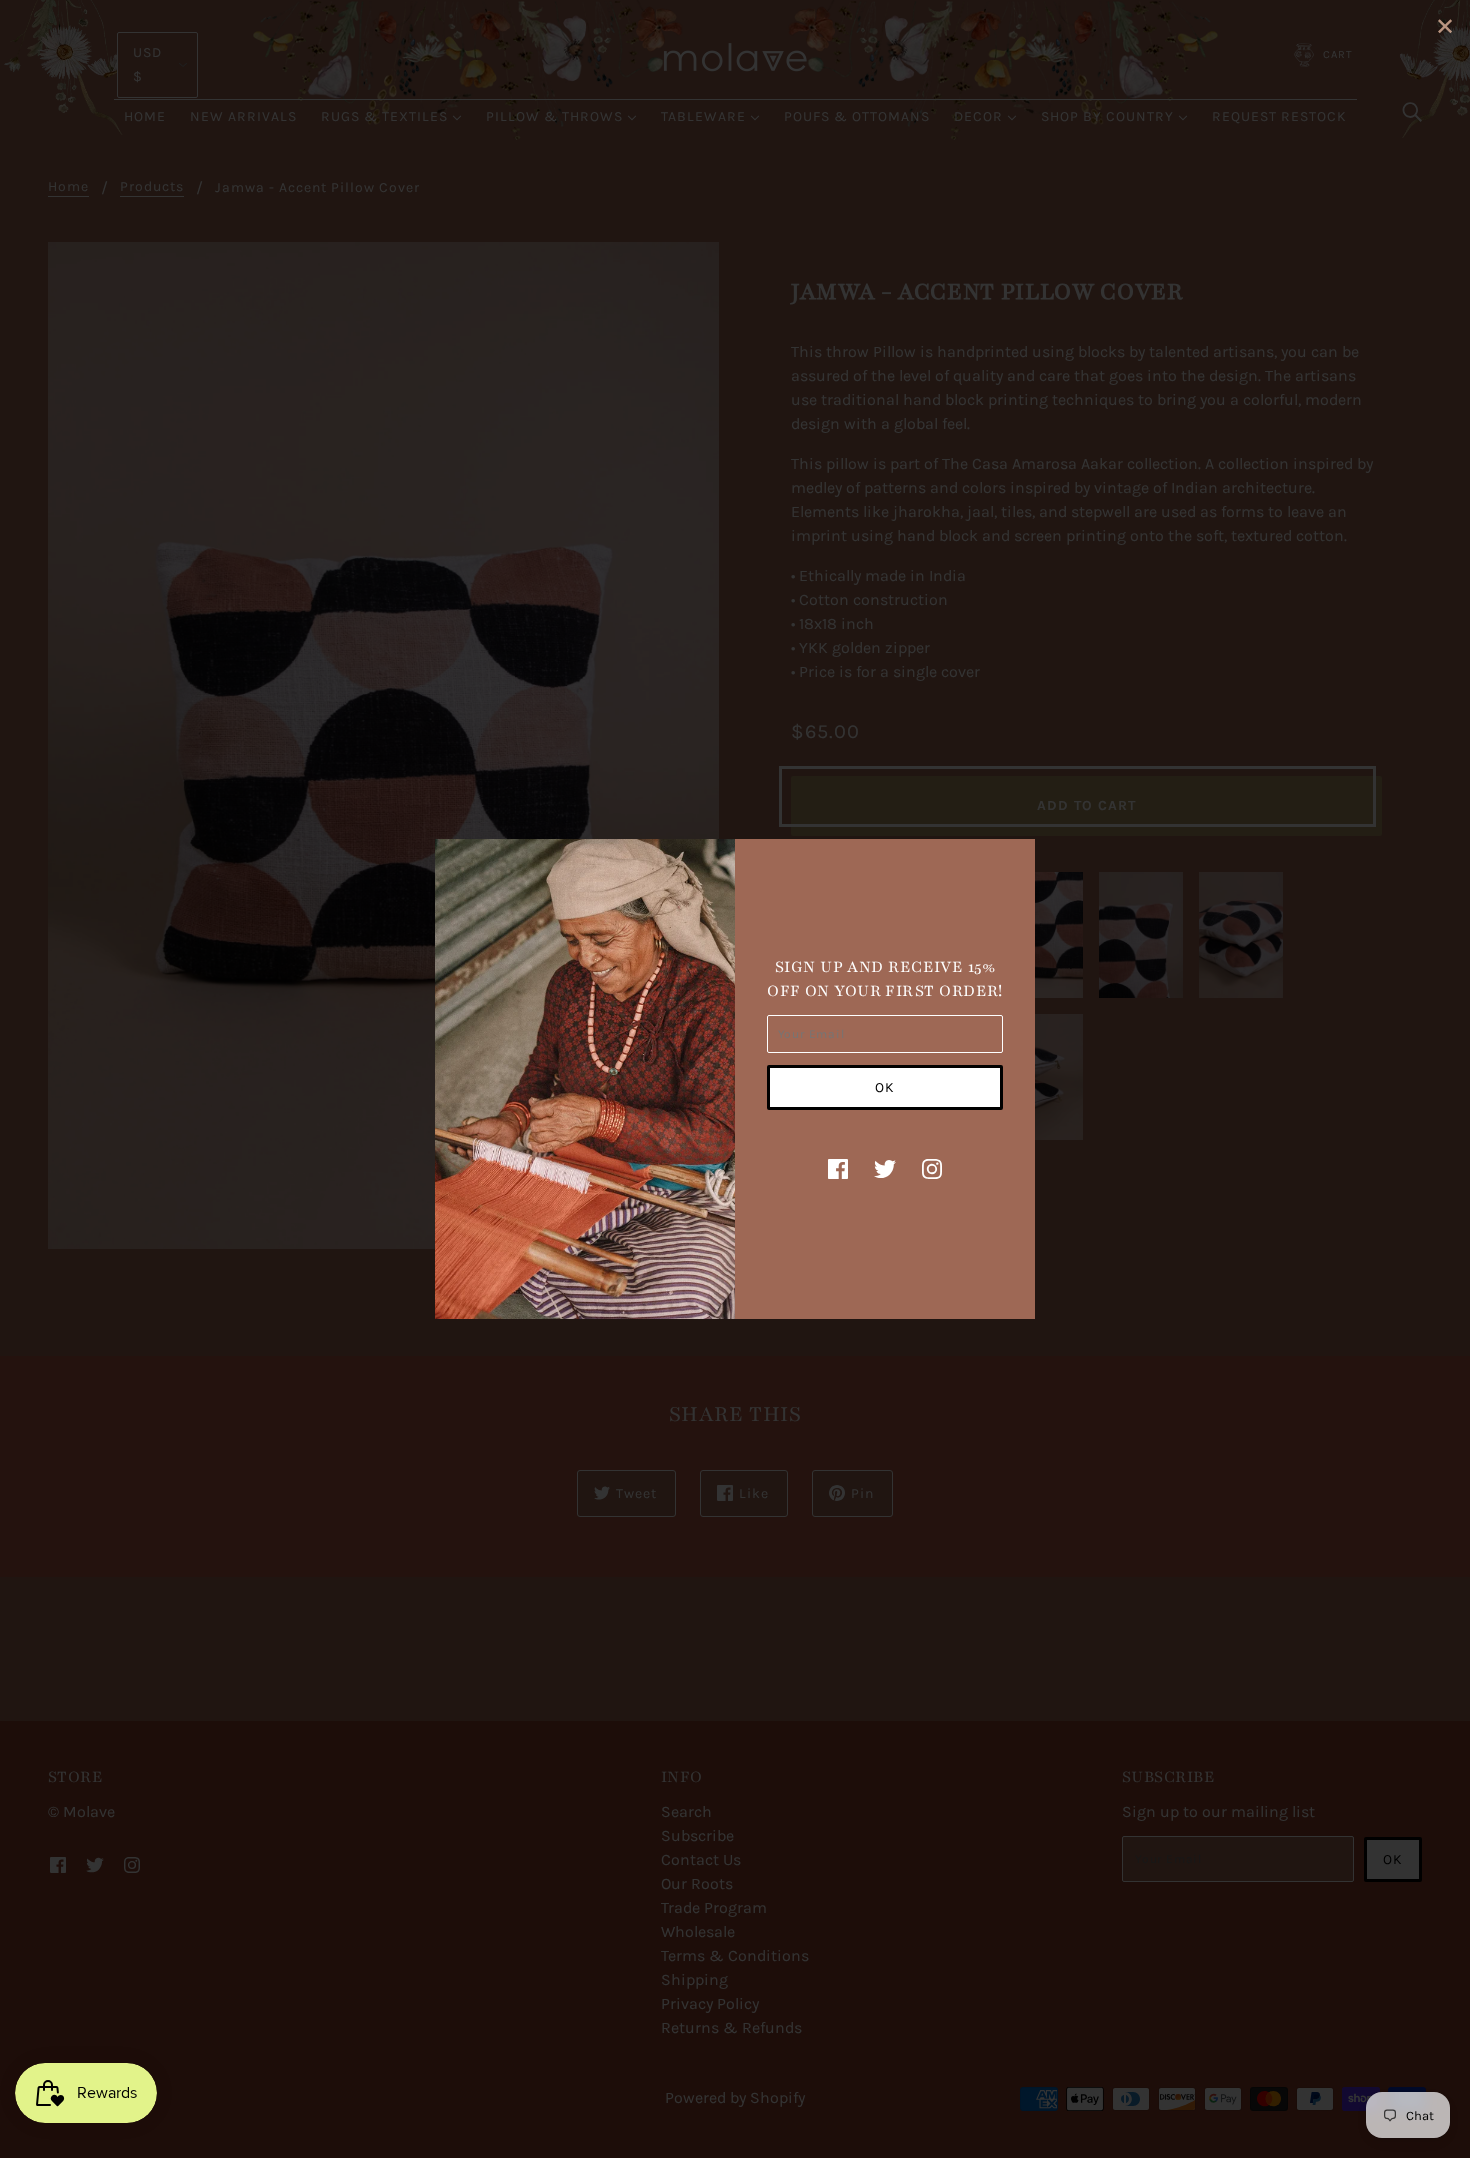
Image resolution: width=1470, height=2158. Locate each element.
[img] (838, 1168)
